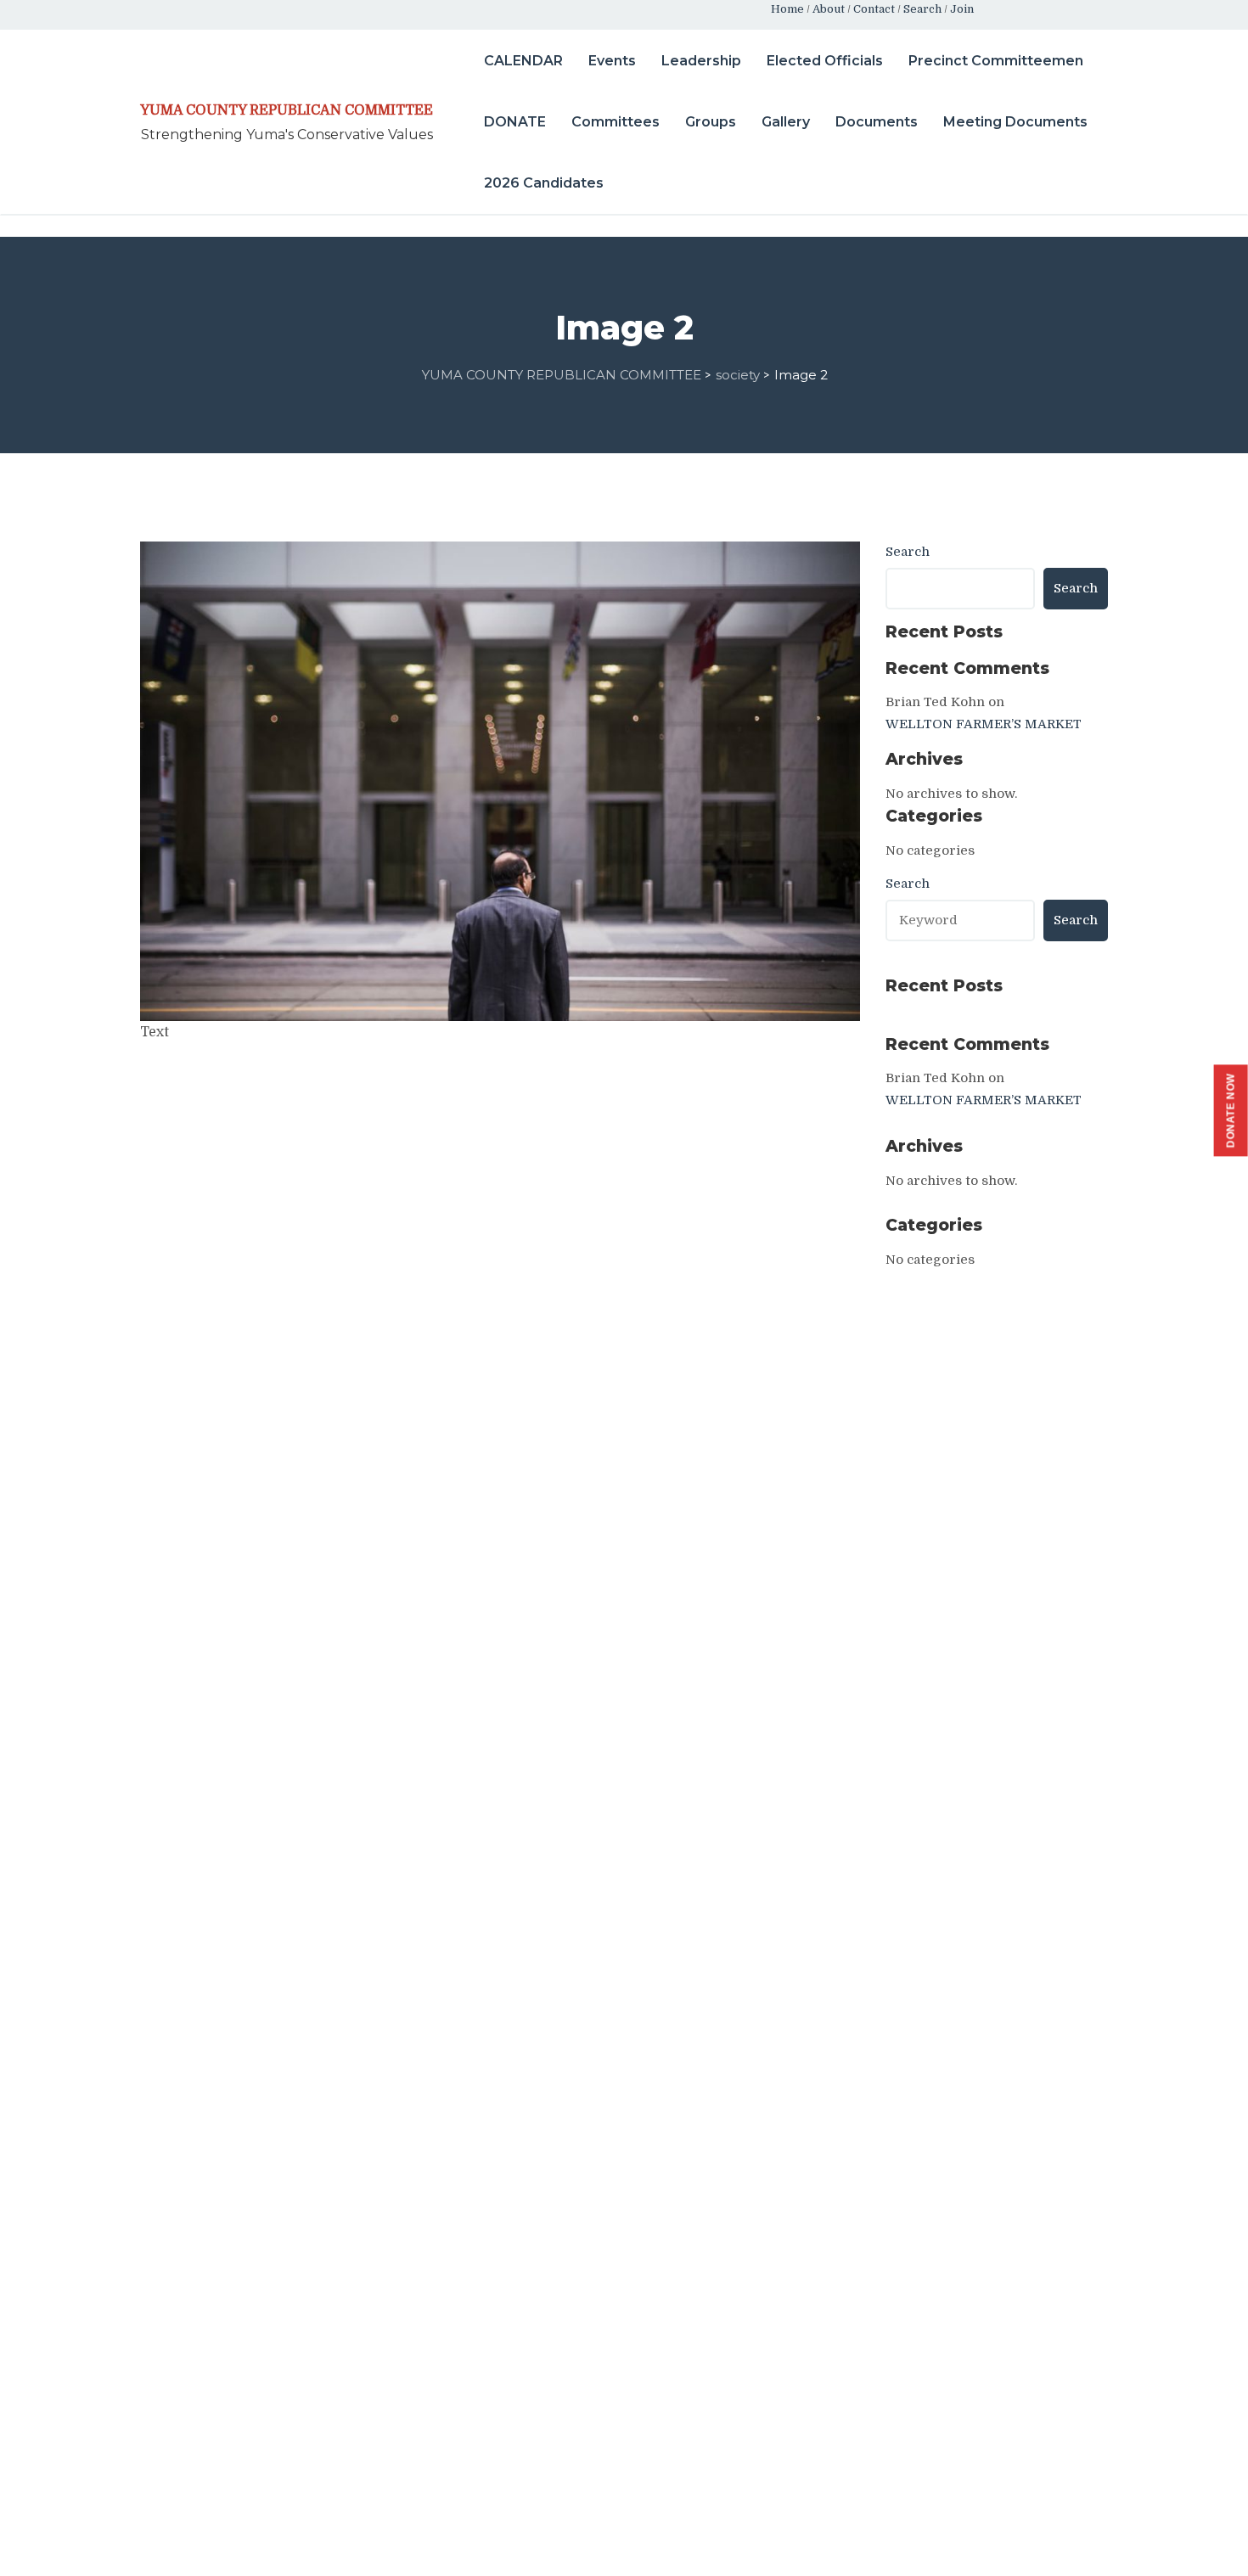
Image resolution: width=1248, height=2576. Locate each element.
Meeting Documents (1015, 122)
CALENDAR (523, 61)
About (829, 9)
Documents (877, 122)
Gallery (786, 122)
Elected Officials (825, 61)
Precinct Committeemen (996, 61)
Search (922, 9)
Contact (874, 9)
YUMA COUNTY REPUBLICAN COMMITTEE (287, 110)
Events (612, 61)
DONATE (515, 122)
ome (792, 9)
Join (962, 9)
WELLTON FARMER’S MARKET (984, 724)
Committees (616, 122)
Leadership (701, 61)
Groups (711, 122)
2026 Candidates (544, 183)
